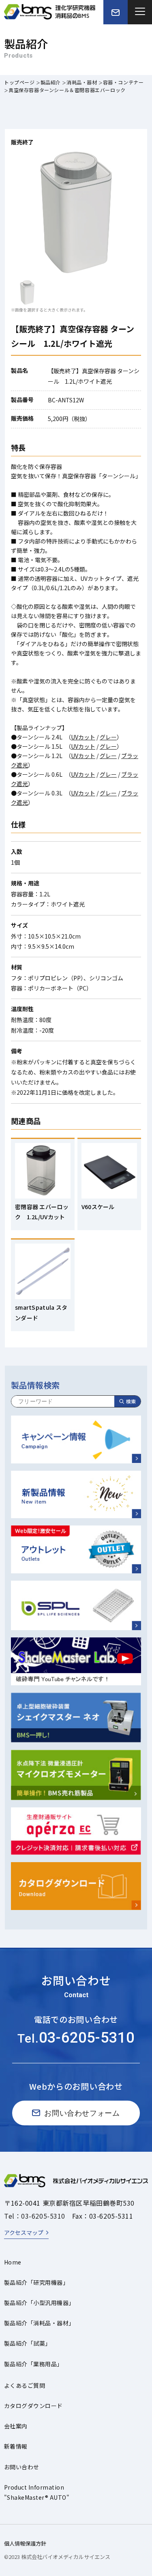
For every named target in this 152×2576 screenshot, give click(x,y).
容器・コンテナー (123, 82)
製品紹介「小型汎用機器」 (39, 2303)
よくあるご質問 (25, 2385)
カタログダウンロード (33, 2406)
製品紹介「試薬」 (28, 2343)
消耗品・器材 (82, 82)
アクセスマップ (24, 2232)
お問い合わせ (22, 2467)
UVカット (83, 737)
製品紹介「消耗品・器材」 (39, 2323)
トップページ (19, 82)
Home (13, 2262)
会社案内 (16, 2426)
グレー (108, 737)
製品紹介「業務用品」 (33, 2364)
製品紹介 (51, 82)
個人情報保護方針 (25, 2543)
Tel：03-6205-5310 (35, 2216)
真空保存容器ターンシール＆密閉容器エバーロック (67, 90)
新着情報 (16, 2446)
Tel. (76, 2038)
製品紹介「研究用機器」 (36, 2282)
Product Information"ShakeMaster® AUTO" (37, 2492)
